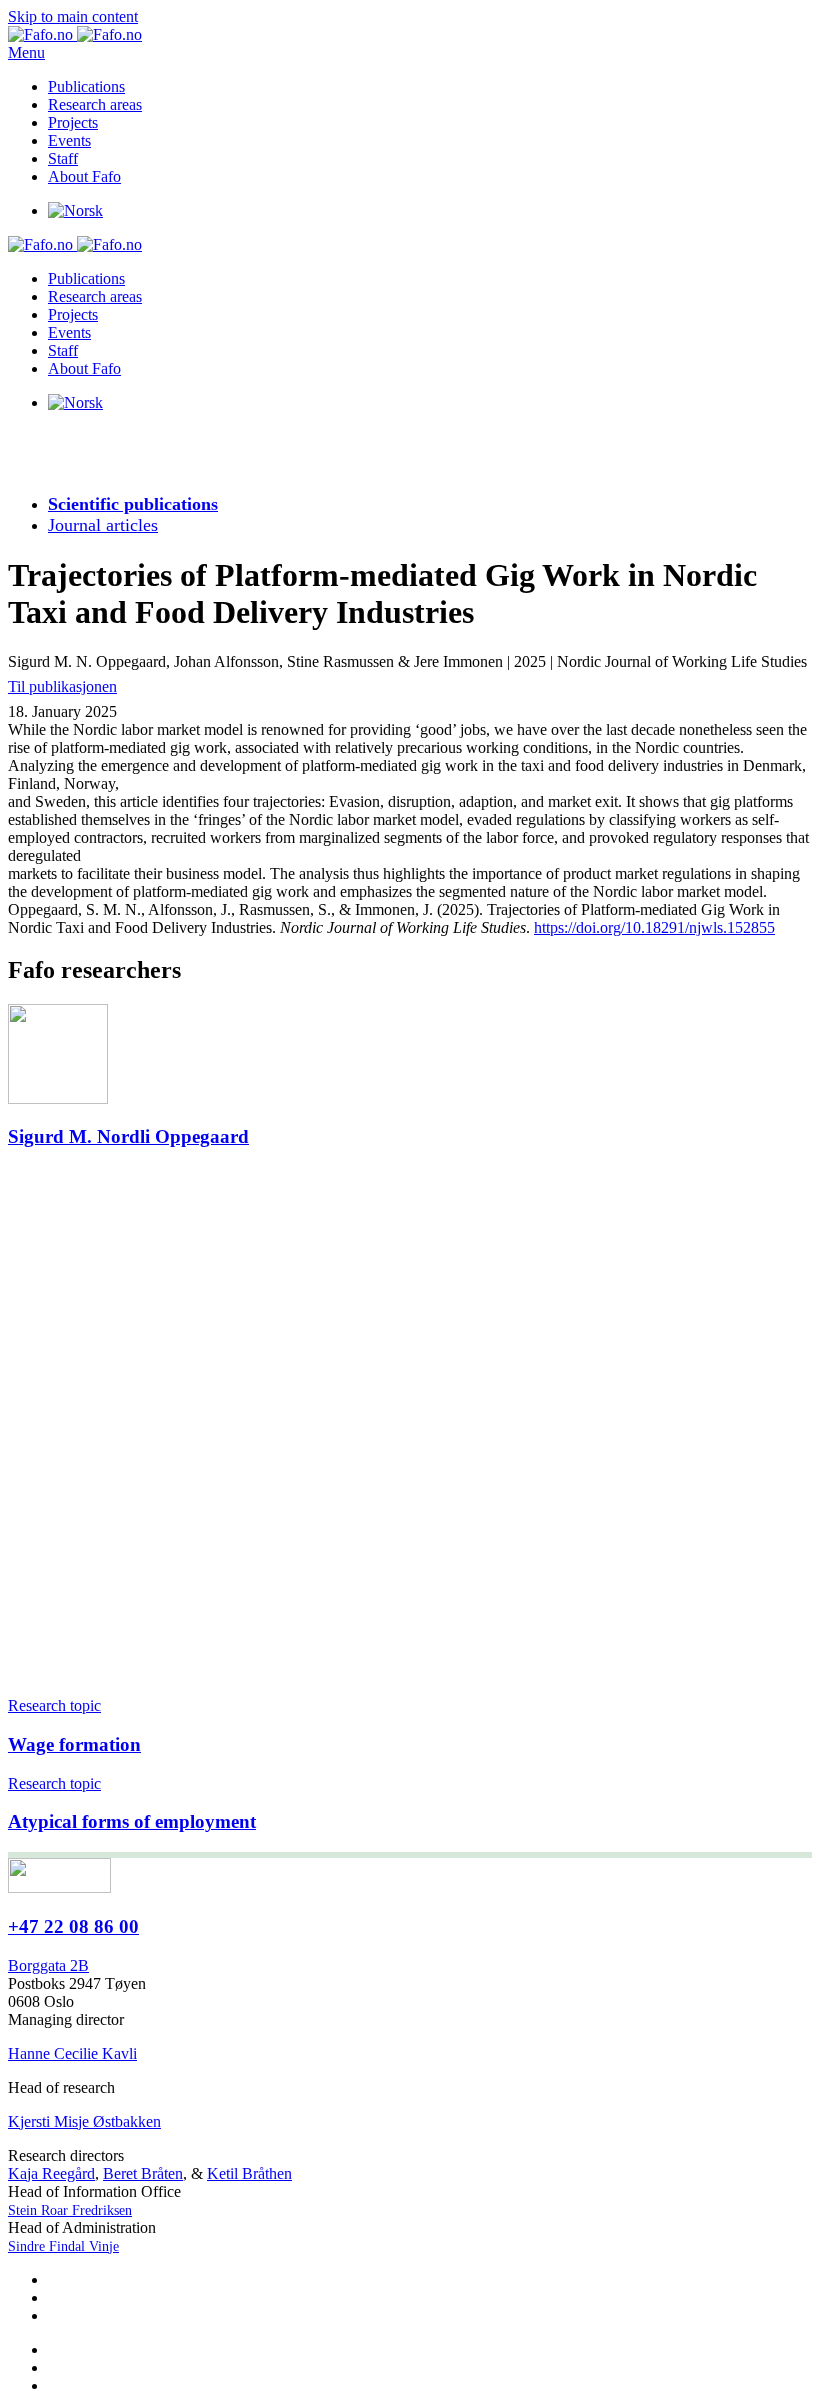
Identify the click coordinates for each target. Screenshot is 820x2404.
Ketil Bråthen (249, 2173)
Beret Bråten (143, 2173)
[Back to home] (75, 34)
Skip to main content (73, 16)
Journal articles (103, 525)
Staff (63, 158)
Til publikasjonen (62, 686)
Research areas (95, 104)
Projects (73, 122)
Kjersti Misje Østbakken (84, 2121)
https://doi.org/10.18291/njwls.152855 (654, 927)
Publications (86, 86)
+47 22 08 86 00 (73, 1926)
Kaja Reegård (51, 2173)
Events (69, 140)
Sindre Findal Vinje (63, 2246)
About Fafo (84, 176)
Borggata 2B (48, 1965)
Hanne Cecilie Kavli (72, 2053)
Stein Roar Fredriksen (70, 2210)
